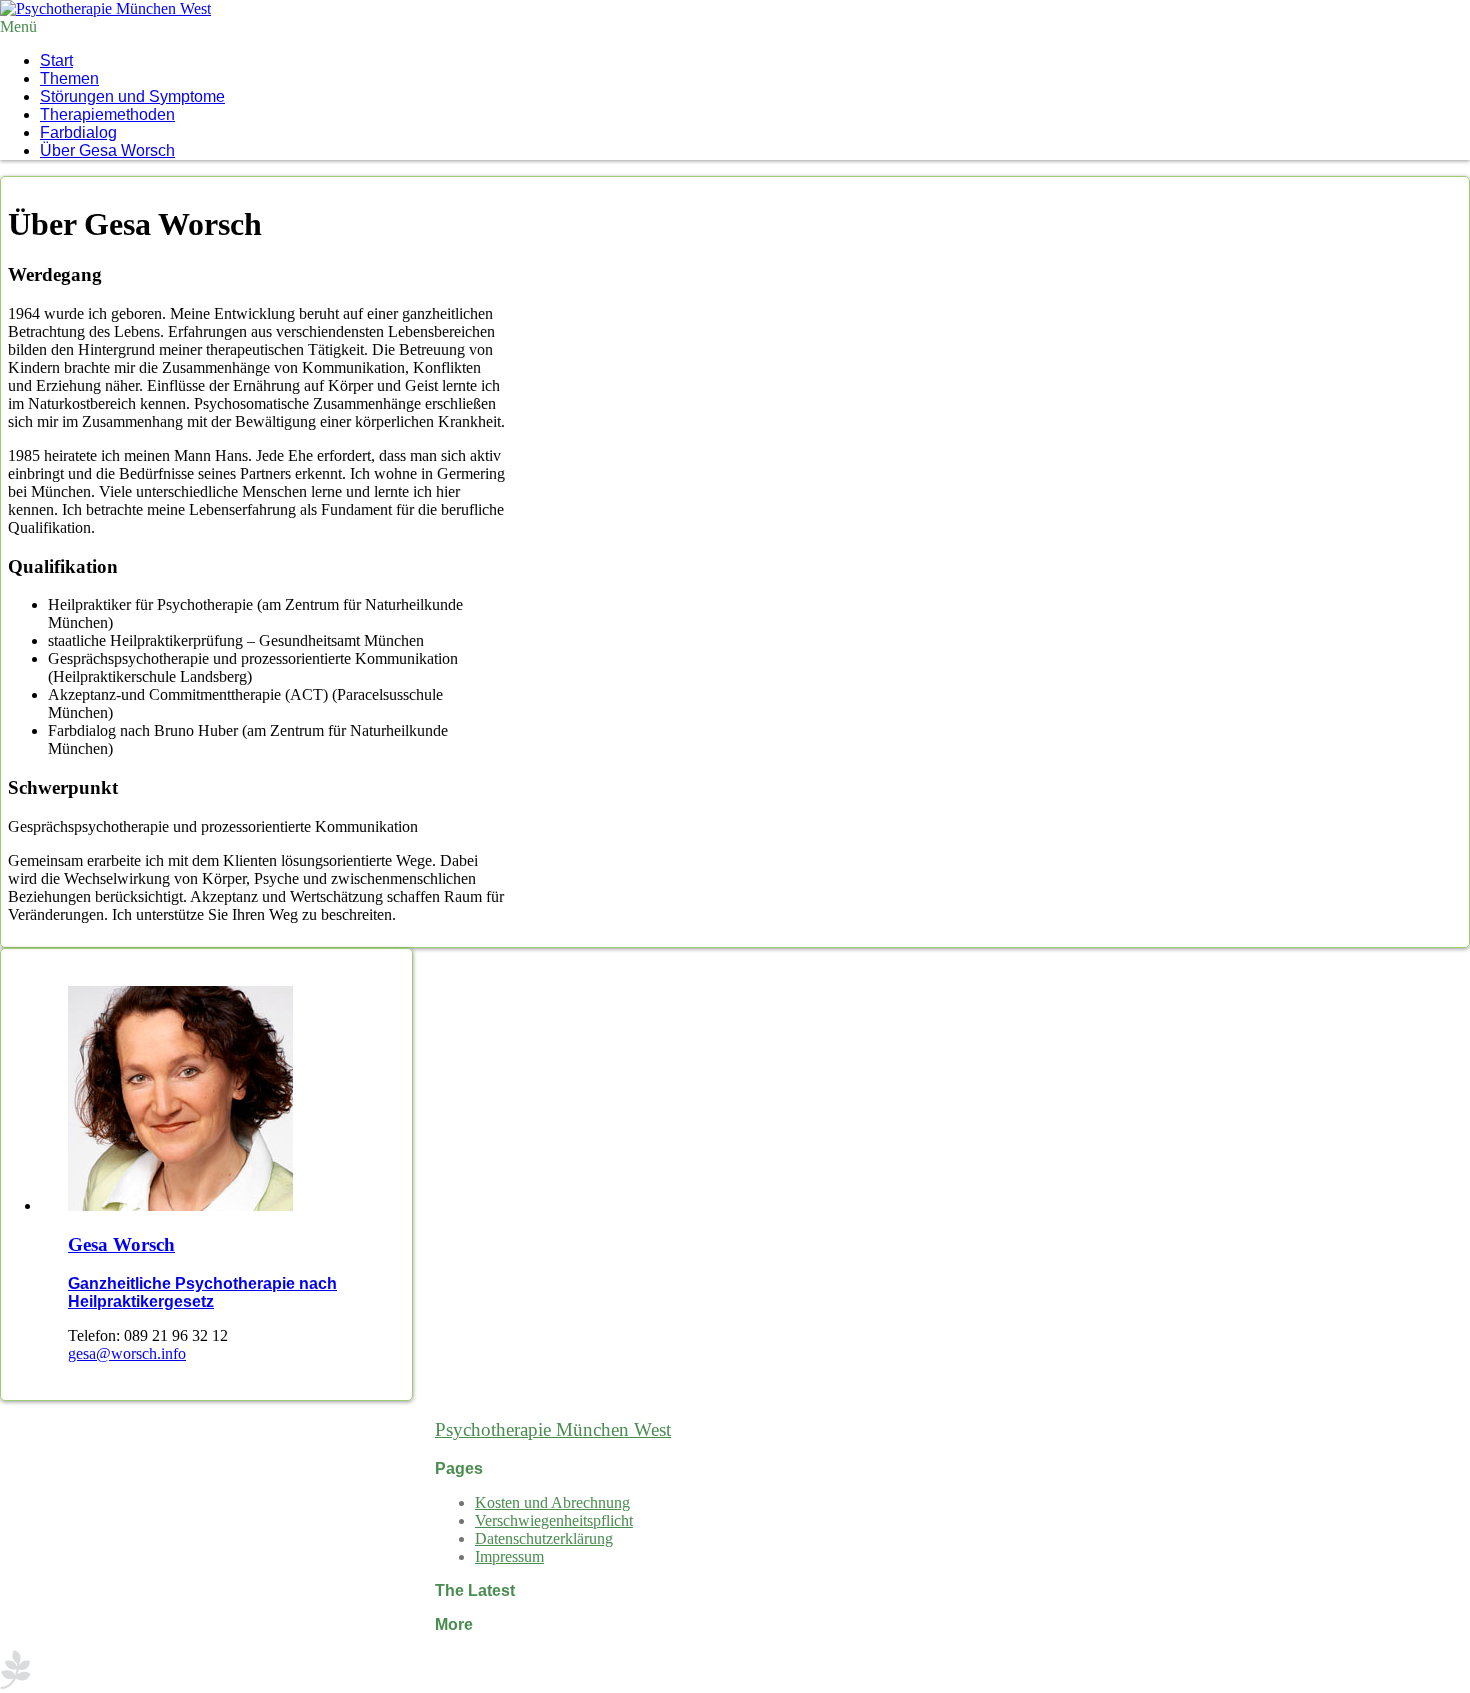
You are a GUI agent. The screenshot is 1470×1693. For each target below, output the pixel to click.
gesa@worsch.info (127, 1353)
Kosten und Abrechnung (552, 1502)
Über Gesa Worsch (107, 150)
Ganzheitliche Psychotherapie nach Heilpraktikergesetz (202, 1292)
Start (56, 60)
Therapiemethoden (107, 114)
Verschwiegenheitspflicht (554, 1520)
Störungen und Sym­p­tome (132, 96)
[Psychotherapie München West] (105, 8)
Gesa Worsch (121, 1244)
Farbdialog (78, 132)
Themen (69, 78)
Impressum (509, 1556)
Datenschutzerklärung (544, 1538)
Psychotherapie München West (553, 1429)
